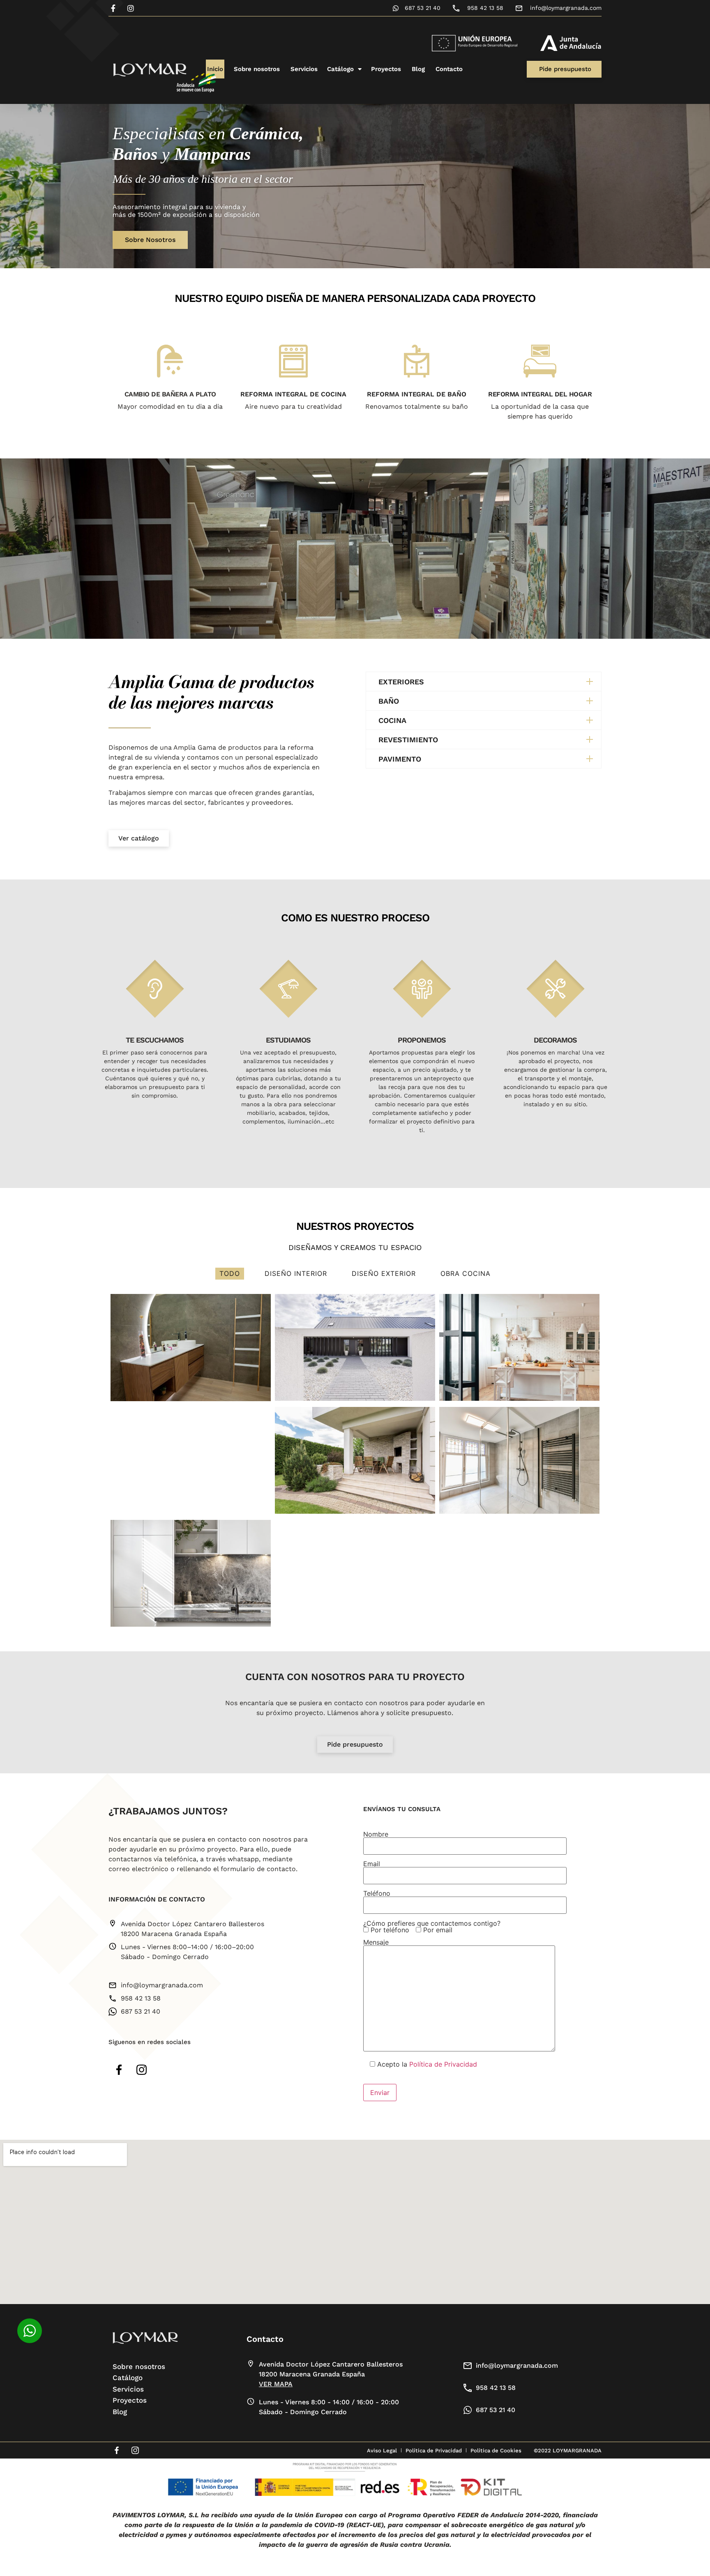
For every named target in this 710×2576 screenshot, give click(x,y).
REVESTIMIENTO (408, 739)
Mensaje (376, 1943)
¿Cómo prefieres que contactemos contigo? (432, 1927)
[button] (484, 681)
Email (372, 1864)
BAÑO (389, 701)
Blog (418, 69)
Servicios (304, 69)
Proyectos (386, 69)
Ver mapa (276, 2384)
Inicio (215, 69)
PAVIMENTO (400, 759)
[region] (355, 186)
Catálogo (340, 69)
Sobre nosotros (257, 69)
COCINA (392, 720)
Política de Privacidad (443, 2064)
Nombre (376, 1835)
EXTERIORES (401, 681)
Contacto (449, 69)
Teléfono (377, 1894)
